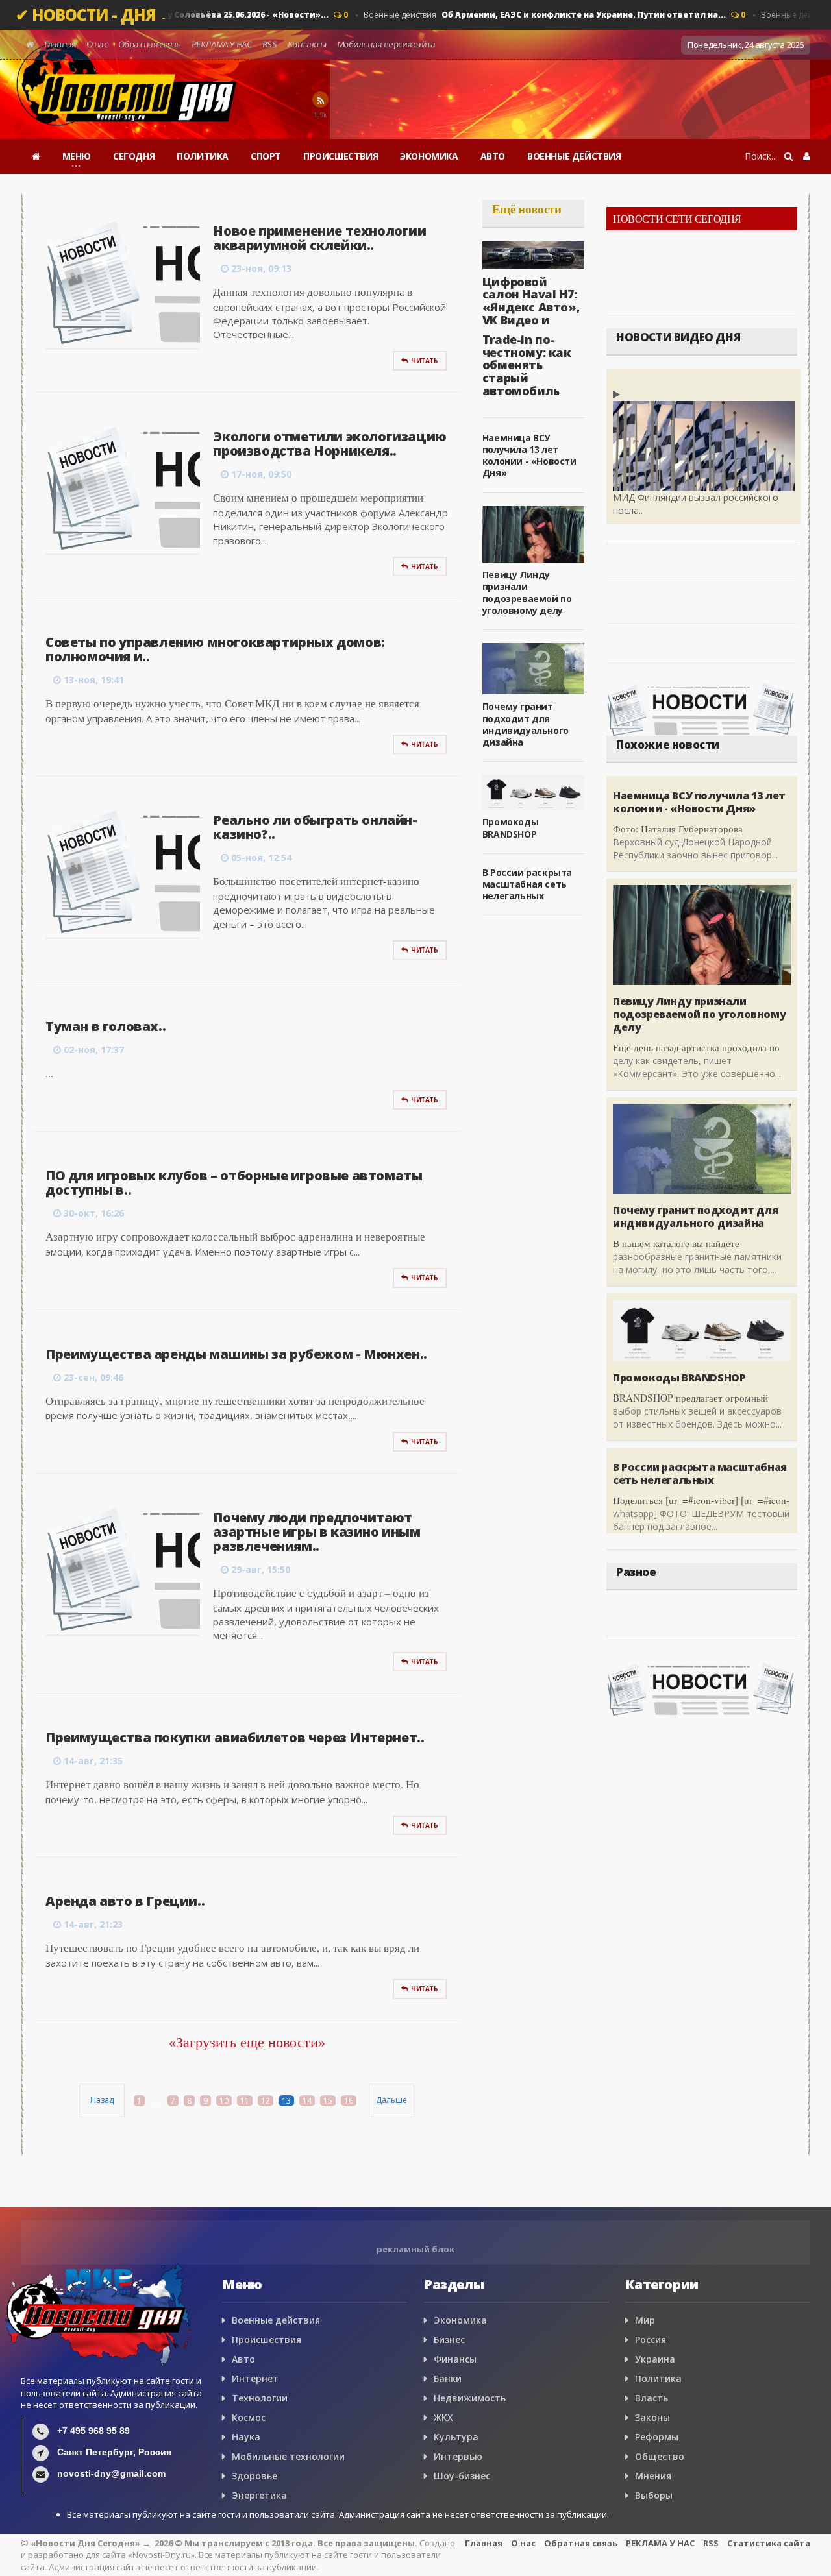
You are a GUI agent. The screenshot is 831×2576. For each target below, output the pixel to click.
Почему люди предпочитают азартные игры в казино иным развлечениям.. (316, 1532)
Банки (448, 2378)
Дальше (391, 2100)
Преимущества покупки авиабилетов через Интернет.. (235, 1737)
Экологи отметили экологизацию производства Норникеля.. (329, 444)
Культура (456, 2437)
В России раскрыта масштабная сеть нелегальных (527, 884)
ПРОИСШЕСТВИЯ (341, 156)
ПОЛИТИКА (203, 156)
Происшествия (267, 2339)
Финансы (455, 2359)
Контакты (307, 44)
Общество (660, 2456)
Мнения (653, 2476)
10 (224, 2101)
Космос (249, 2417)
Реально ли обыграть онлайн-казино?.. (315, 827)
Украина (655, 2359)
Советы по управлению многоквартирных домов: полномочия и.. (215, 649)
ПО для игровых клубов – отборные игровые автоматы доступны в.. (234, 1183)
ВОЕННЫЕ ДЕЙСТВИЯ (574, 156)
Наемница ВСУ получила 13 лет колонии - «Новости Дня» (529, 456)
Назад (102, 2100)
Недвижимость (470, 2398)
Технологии (260, 2398)
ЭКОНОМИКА (429, 156)
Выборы (654, 2495)
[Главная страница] (36, 156)
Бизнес (449, 2339)
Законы (652, 2417)
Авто (243, 2359)
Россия (651, 2339)
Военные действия (528, 15)
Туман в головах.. (105, 1026)
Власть (651, 2398)
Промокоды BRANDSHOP (510, 828)
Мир (645, 2320)
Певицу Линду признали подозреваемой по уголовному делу (527, 592)
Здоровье (254, 2476)
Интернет (255, 2378)
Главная (60, 44)
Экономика (460, 2320)
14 (307, 2101)
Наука (246, 2437)
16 (349, 2101)
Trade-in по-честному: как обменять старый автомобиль (527, 365)
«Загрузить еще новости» (247, 2042)
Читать (425, 361)
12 (266, 2101)
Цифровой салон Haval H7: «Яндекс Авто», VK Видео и (531, 301)
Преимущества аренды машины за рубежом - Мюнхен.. (236, 1354)
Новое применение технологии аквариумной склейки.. (319, 238)
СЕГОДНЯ (134, 156)
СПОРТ (266, 156)
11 (245, 2101)
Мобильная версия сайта (386, 44)
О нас (97, 44)
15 (328, 2101)
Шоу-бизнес (462, 2476)
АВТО (493, 156)
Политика (658, 2378)
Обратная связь (150, 44)
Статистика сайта (769, 2543)
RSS (269, 44)
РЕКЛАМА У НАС (221, 44)
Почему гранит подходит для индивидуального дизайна (526, 724)
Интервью (458, 2456)
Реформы (657, 2437)
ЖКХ (443, 2417)
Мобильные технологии (288, 2456)
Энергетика (259, 2495)
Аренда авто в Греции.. (125, 1901)
